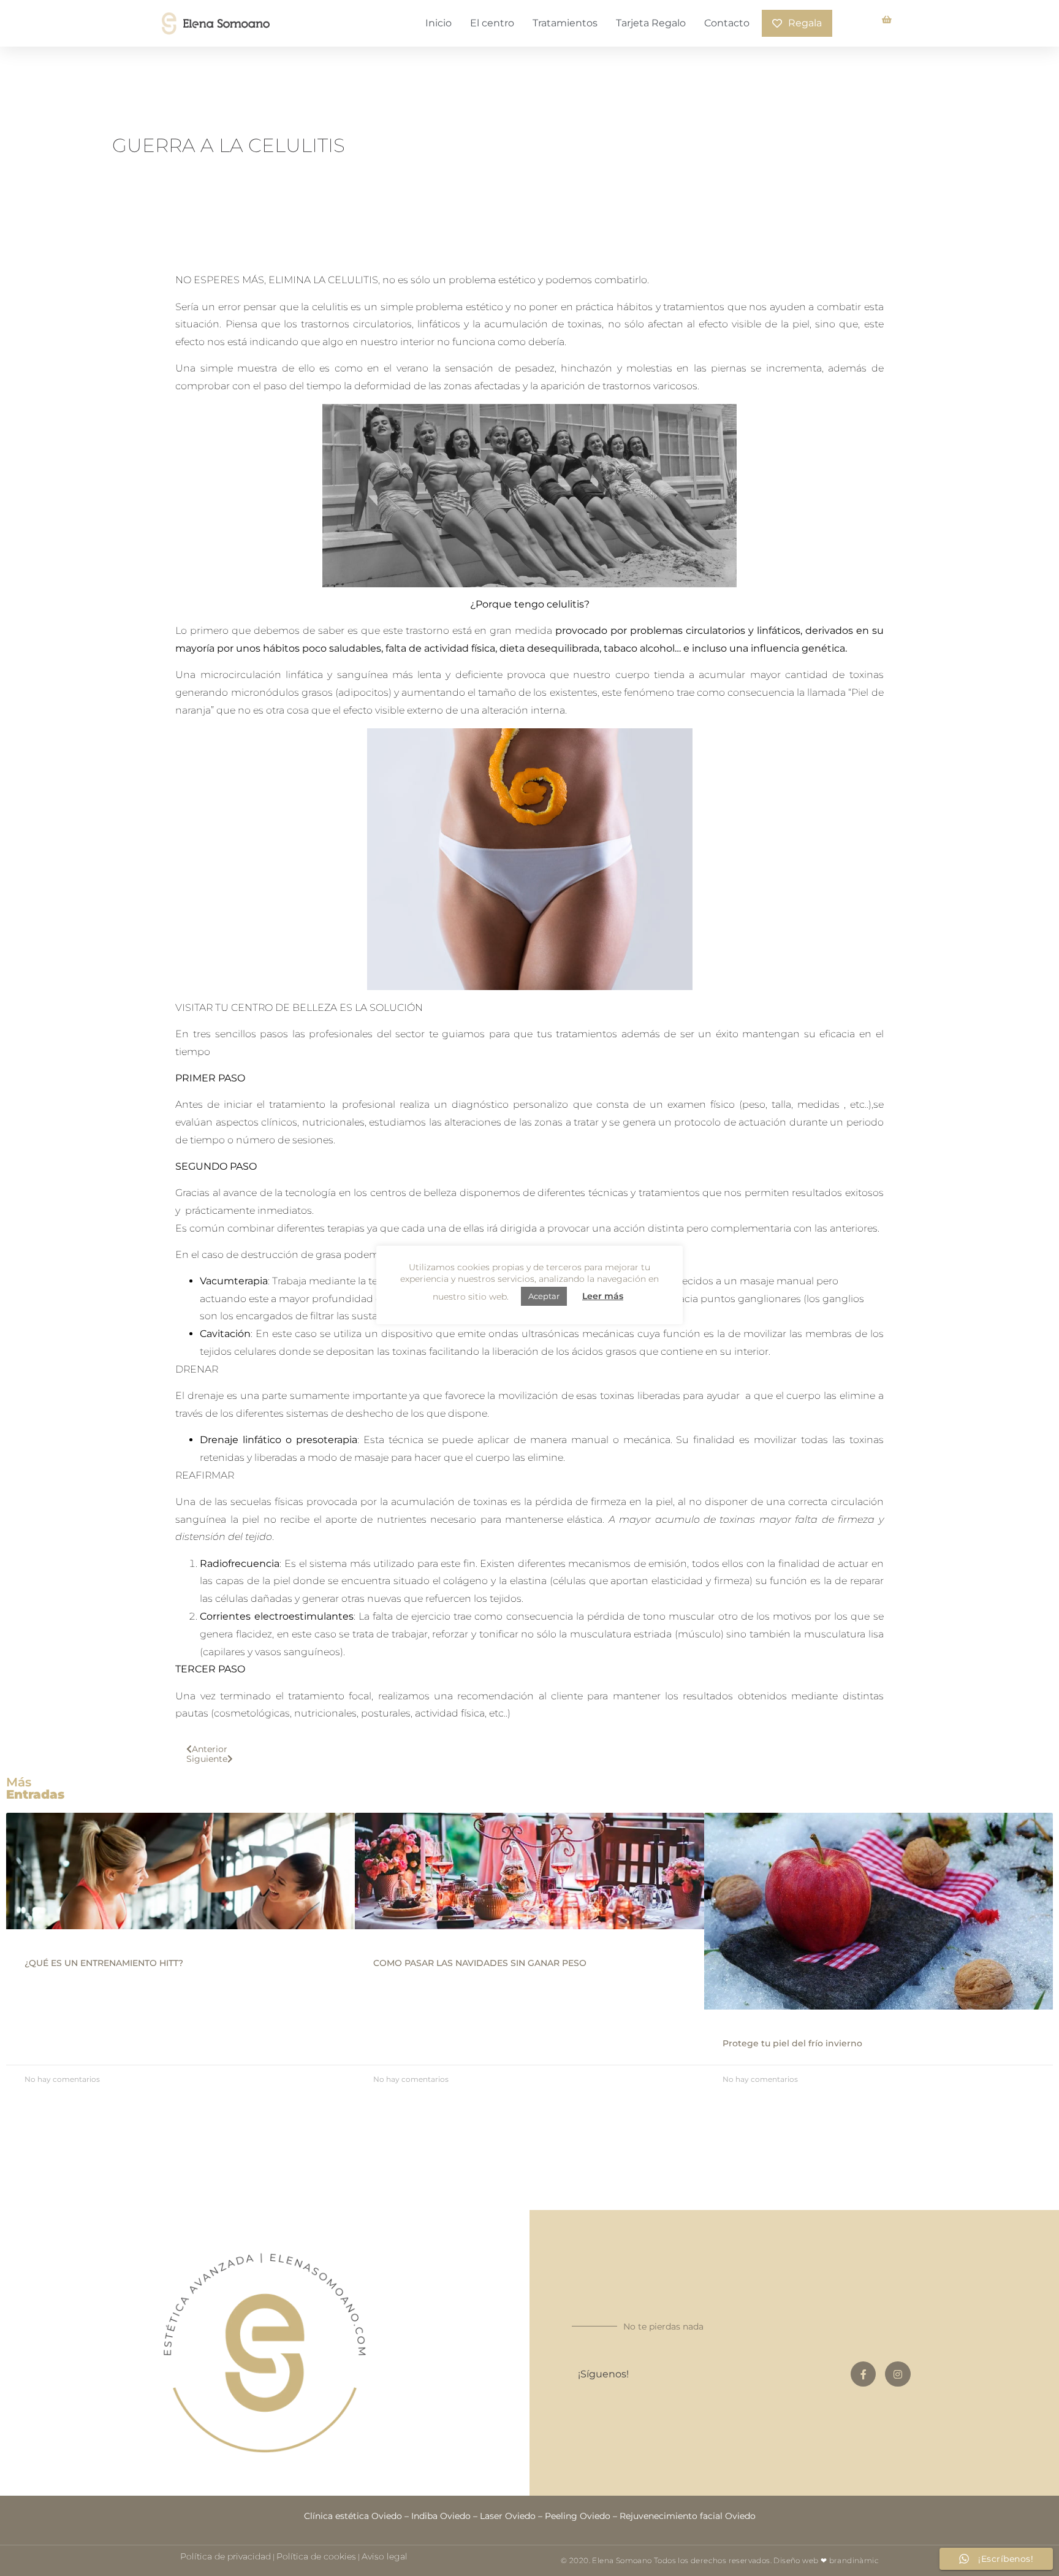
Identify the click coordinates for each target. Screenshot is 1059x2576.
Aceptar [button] (544, 1296)
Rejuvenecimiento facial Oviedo (688, 2516)
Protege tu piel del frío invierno (792, 2043)
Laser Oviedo (508, 2516)
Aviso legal (385, 2556)
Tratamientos (565, 23)
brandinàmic (854, 2560)
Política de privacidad (226, 2556)
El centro (492, 23)
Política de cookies (316, 2556)
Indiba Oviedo (441, 2516)
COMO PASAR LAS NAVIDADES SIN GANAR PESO (480, 1963)
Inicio (438, 23)
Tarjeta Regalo (651, 23)
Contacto (727, 23)
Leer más (603, 1296)
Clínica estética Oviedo (353, 2516)
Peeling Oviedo (578, 2516)
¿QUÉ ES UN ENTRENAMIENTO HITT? (104, 1963)
